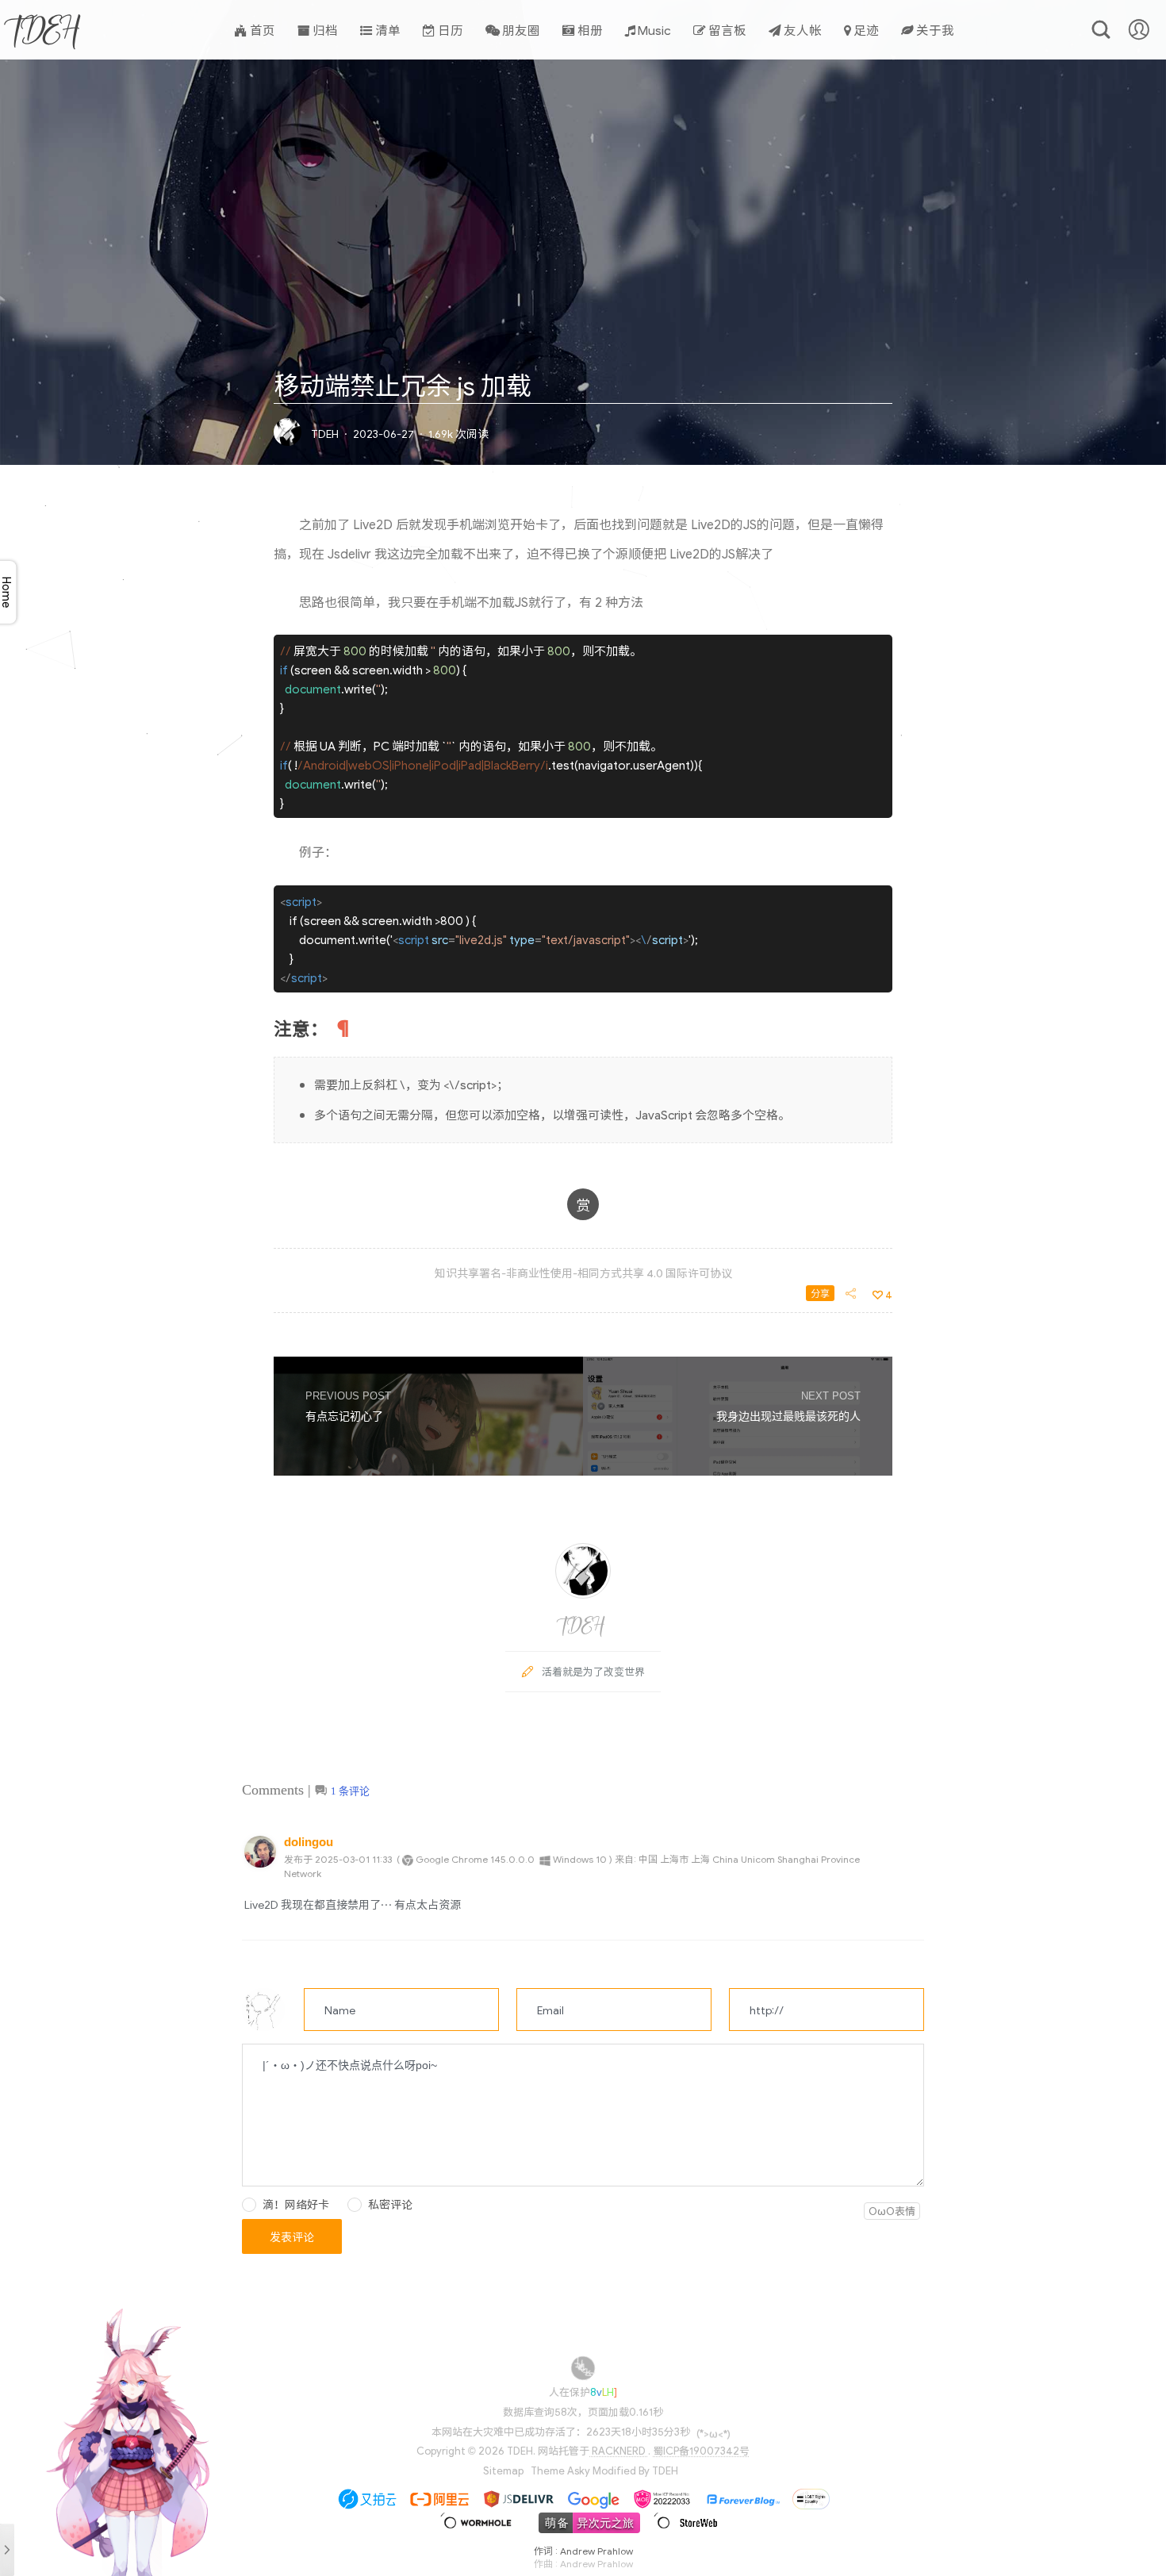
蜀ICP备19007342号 (701, 2450)
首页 (261, 29)
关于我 (934, 29)
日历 (449, 29)
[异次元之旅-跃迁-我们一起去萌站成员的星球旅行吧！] (584, 2529)
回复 (910, 1858)
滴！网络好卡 (296, 2204)
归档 (324, 29)
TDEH (46, 29)
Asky (579, 2470)
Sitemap (503, 2470)
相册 (589, 29)
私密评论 (390, 2204)
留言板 (726, 29)
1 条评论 (350, 1791)
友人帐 (802, 29)
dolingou (309, 1842)
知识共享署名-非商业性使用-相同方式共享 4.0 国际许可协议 (583, 1273)
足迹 (865, 29)
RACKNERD (619, 2450)
